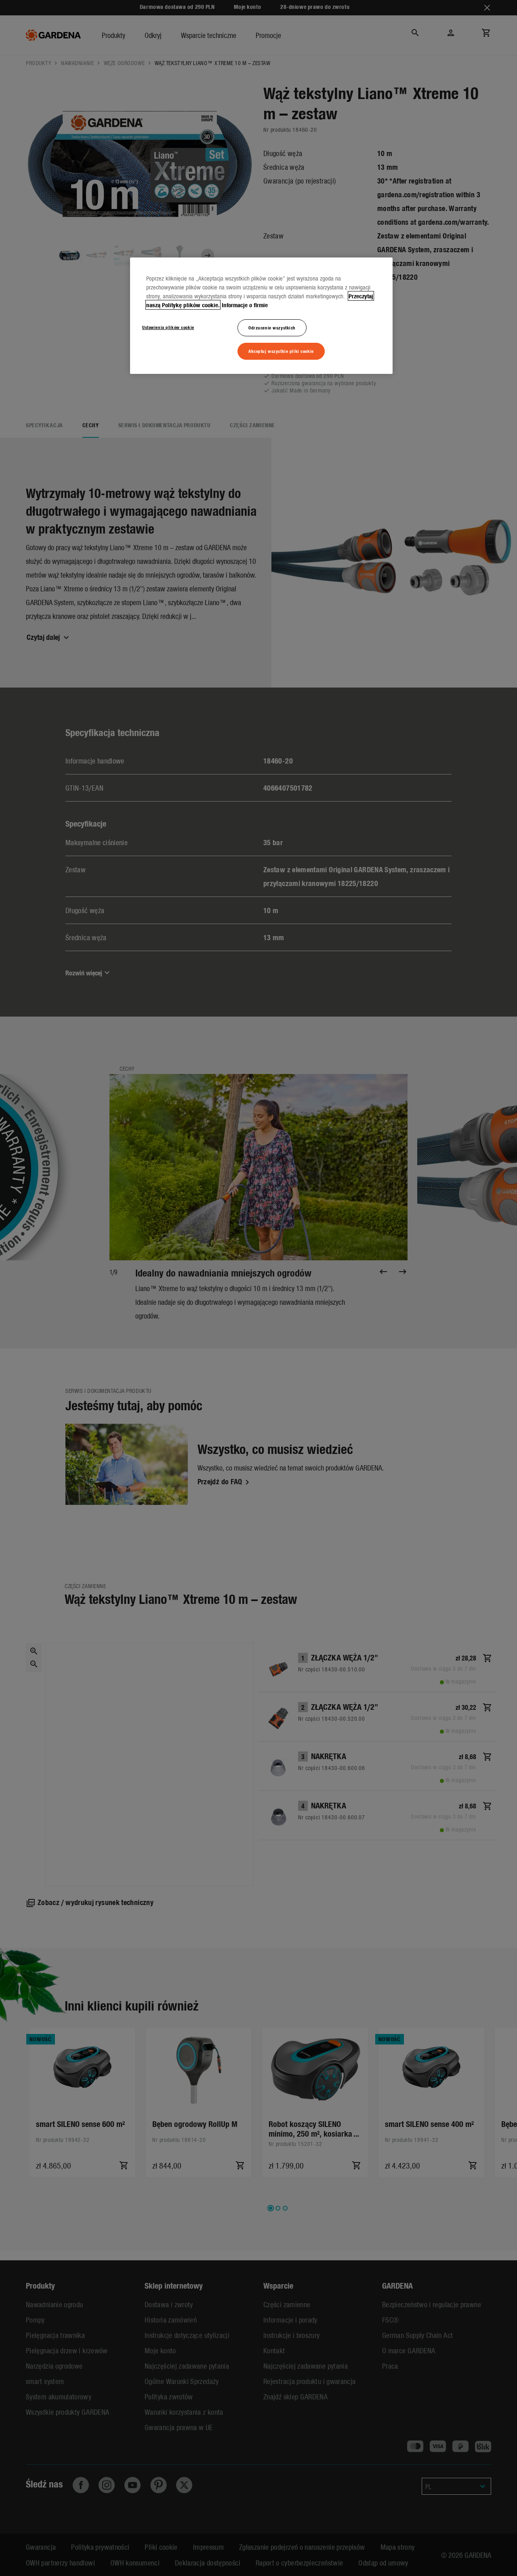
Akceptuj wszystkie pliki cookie (281, 351)
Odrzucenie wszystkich (272, 327)
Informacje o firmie (245, 305)
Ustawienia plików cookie (168, 327)
